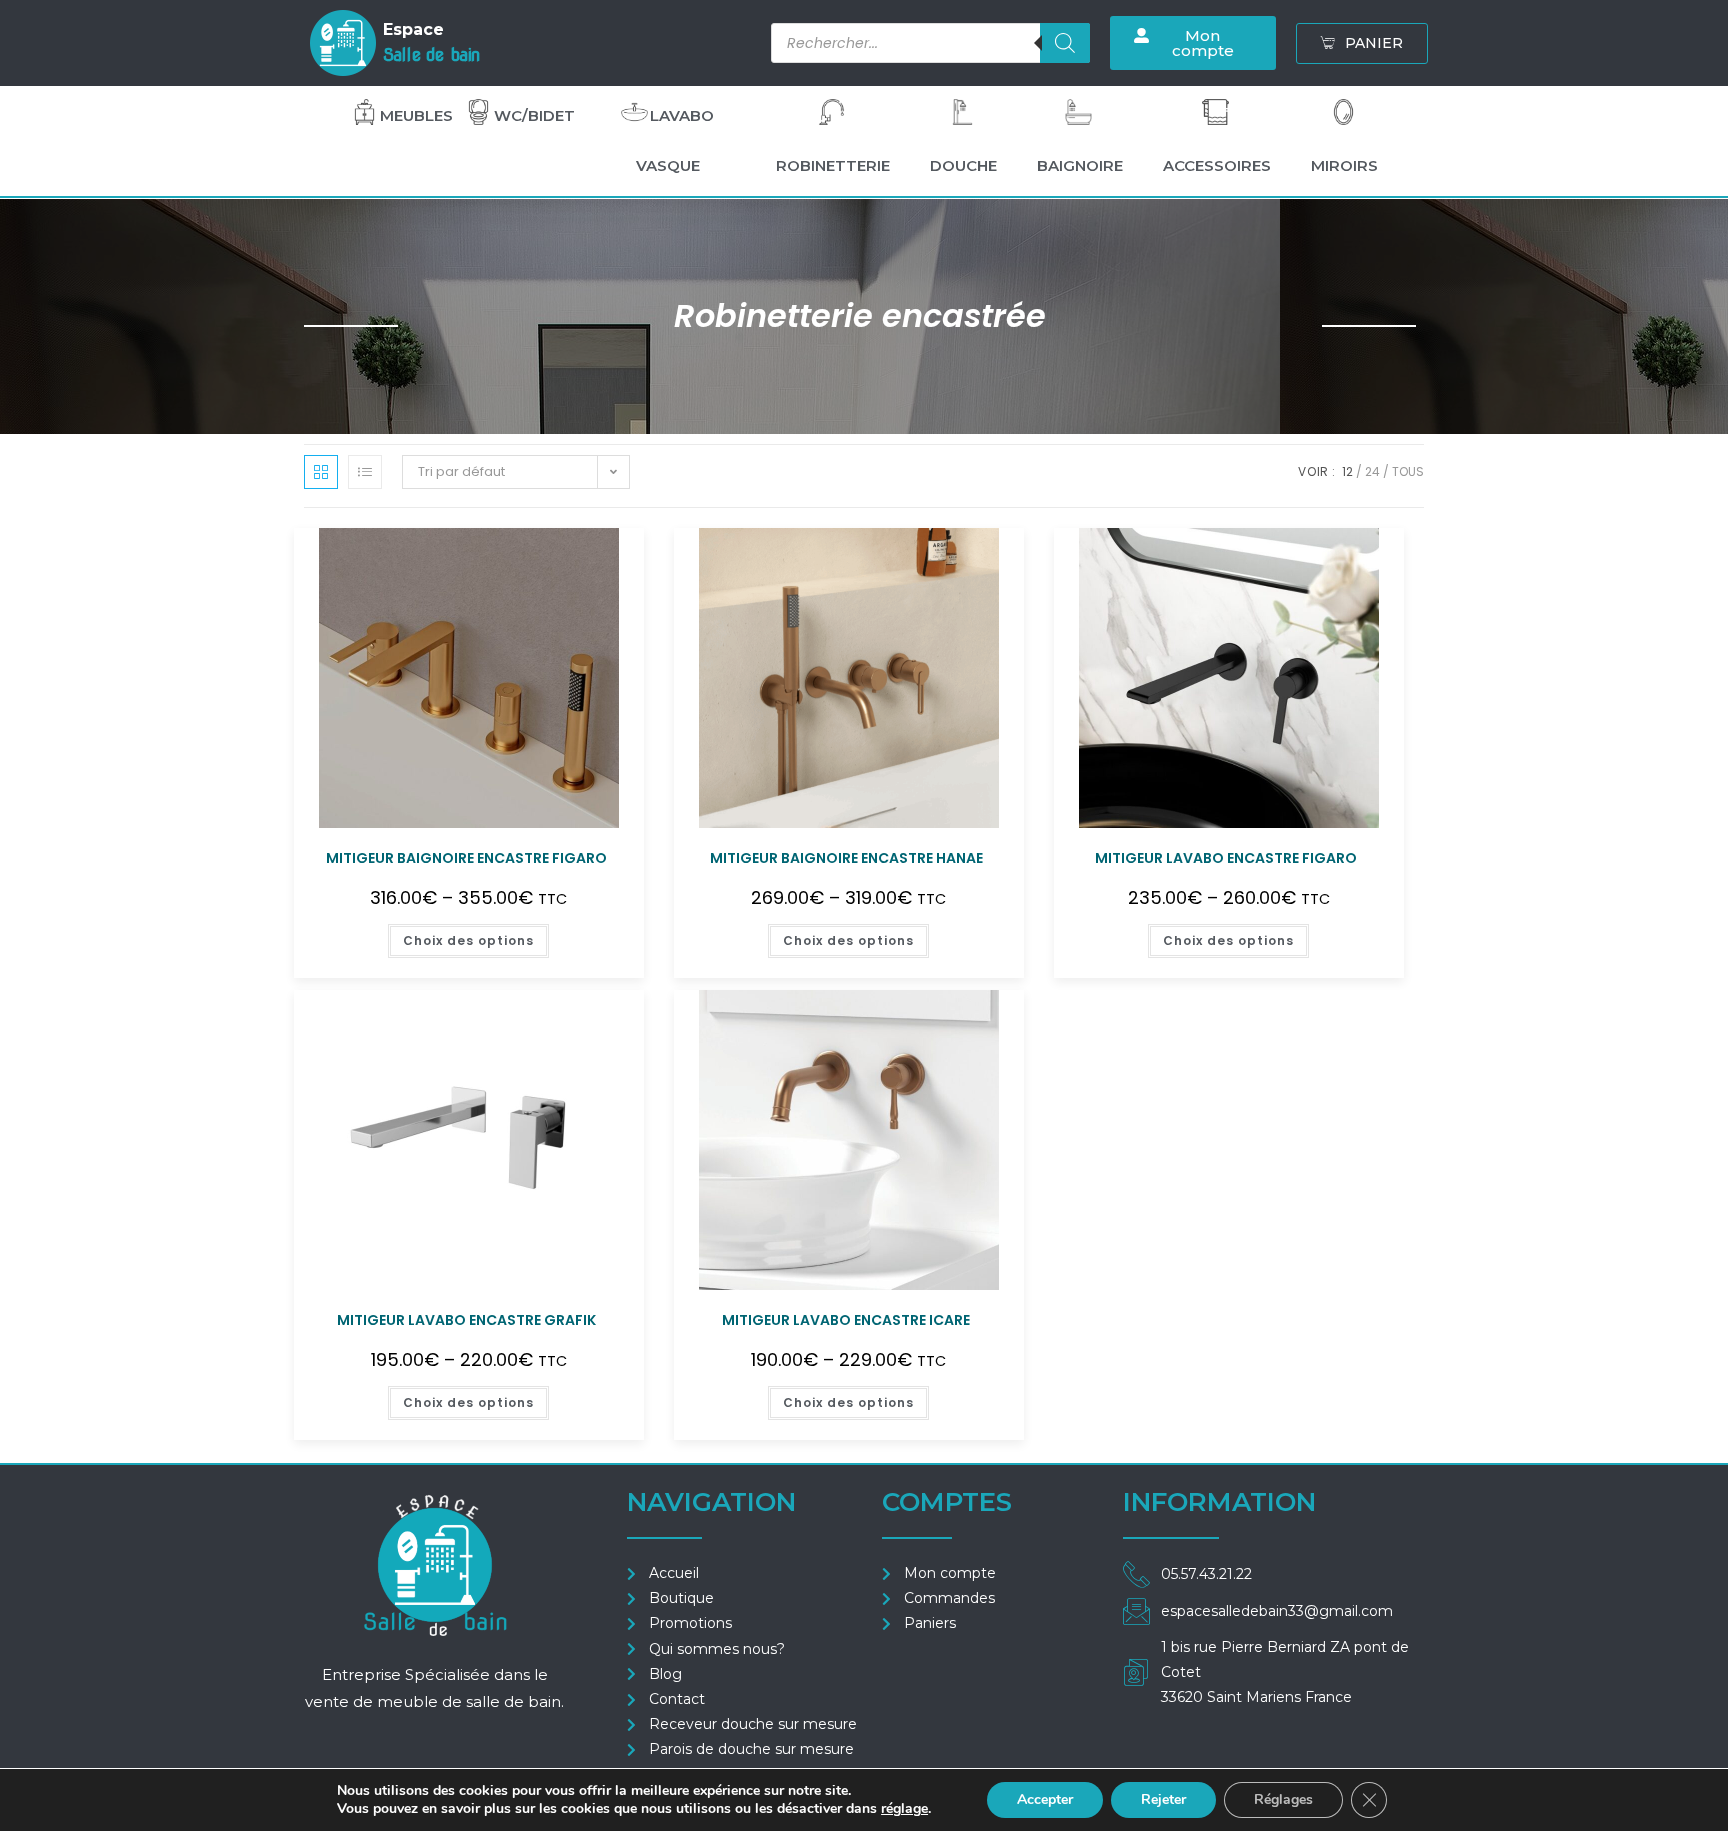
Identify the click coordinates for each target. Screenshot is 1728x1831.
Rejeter (1163, 1799)
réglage (904, 1809)
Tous (1408, 471)
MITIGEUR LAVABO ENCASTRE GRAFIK (466, 1320)
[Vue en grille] (321, 472)
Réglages (1283, 1799)
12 (1347, 471)
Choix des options (468, 940)
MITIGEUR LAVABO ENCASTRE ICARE (846, 1320)
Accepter (1045, 1799)
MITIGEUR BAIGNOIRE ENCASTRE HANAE (846, 858)
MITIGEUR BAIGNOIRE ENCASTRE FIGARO (466, 858)
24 (1372, 471)
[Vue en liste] (365, 472)
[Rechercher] (1065, 43)
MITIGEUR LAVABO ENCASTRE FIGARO (1226, 858)
